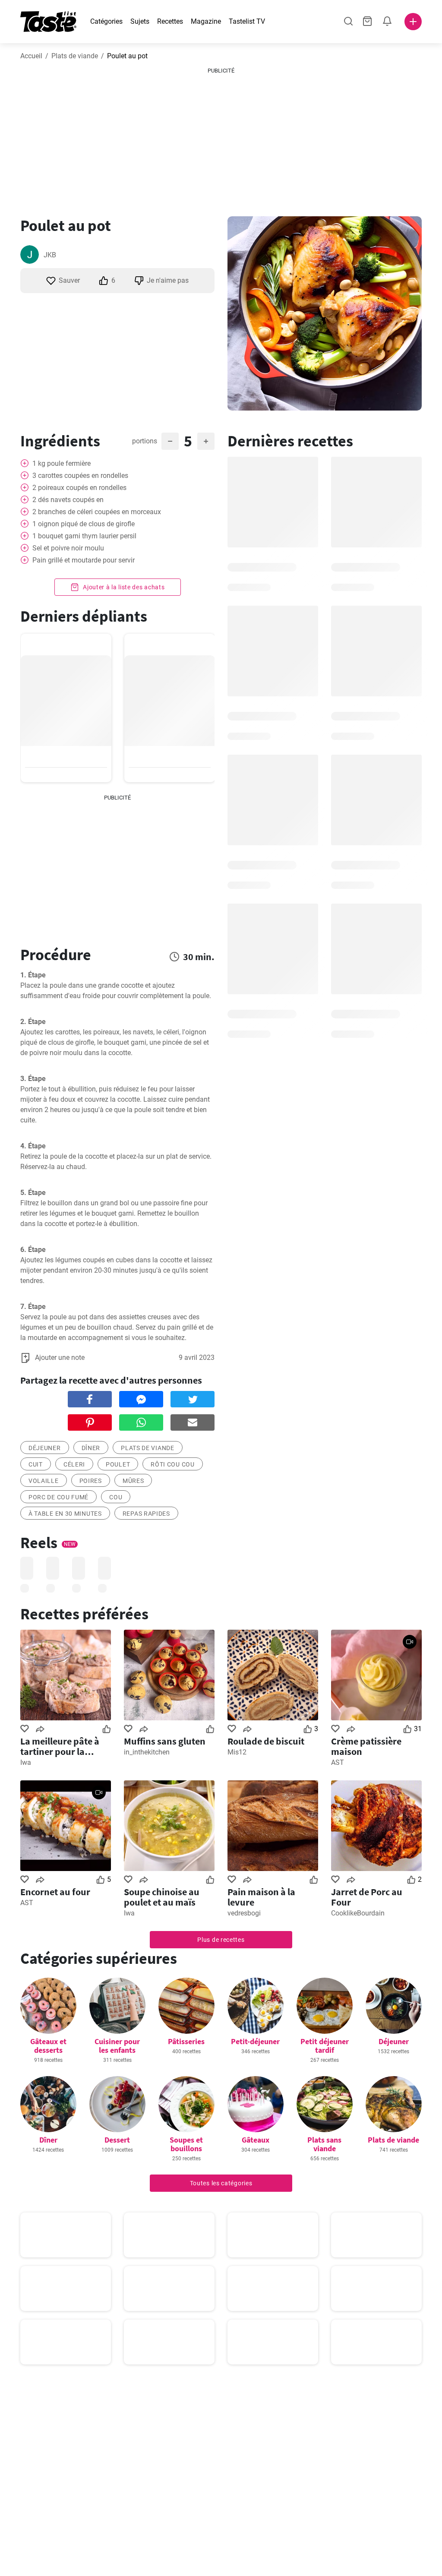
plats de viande (148, 1448)
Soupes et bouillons (186, 2144)
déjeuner (45, 1448)
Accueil (31, 56)
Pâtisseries (186, 2041)
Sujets (140, 21)
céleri (74, 1464)
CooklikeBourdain (358, 1913)
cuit (36, 1464)
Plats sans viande (324, 2144)
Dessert (117, 2140)
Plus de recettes (221, 1940)
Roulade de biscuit (266, 1741)
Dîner (91, 1448)
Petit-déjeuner (255, 2041)
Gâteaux (256, 2140)
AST (338, 1762)
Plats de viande (75, 56)
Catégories (106, 21)
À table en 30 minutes (65, 1514)
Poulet (118, 1464)
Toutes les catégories (221, 2183)
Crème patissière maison (366, 1746)
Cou (116, 1497)
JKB (50, 255)
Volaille (44, 1481)
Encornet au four (55, 1892)
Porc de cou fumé (58, 1497)
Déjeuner (394, 2041)
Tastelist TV (247, 21)
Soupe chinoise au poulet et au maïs (162, 1897)
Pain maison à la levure (261, 1897)
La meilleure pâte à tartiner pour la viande (60, 1746)
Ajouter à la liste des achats (123, 587)
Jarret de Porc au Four (367, 1897)
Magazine (206, 21)
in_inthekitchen (147, 1752)
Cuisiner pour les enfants (117, 2046)
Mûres (133, 1481)
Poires (91, 1481)
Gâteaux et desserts (48, 2046)
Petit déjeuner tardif (325, 2046)
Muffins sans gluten (165, 1741)
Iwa (26, 1762)
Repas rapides (146, 1514)
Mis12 (237, 1752)
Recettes (170, 21)
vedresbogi (244, 1913)
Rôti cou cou (172, 1464)
